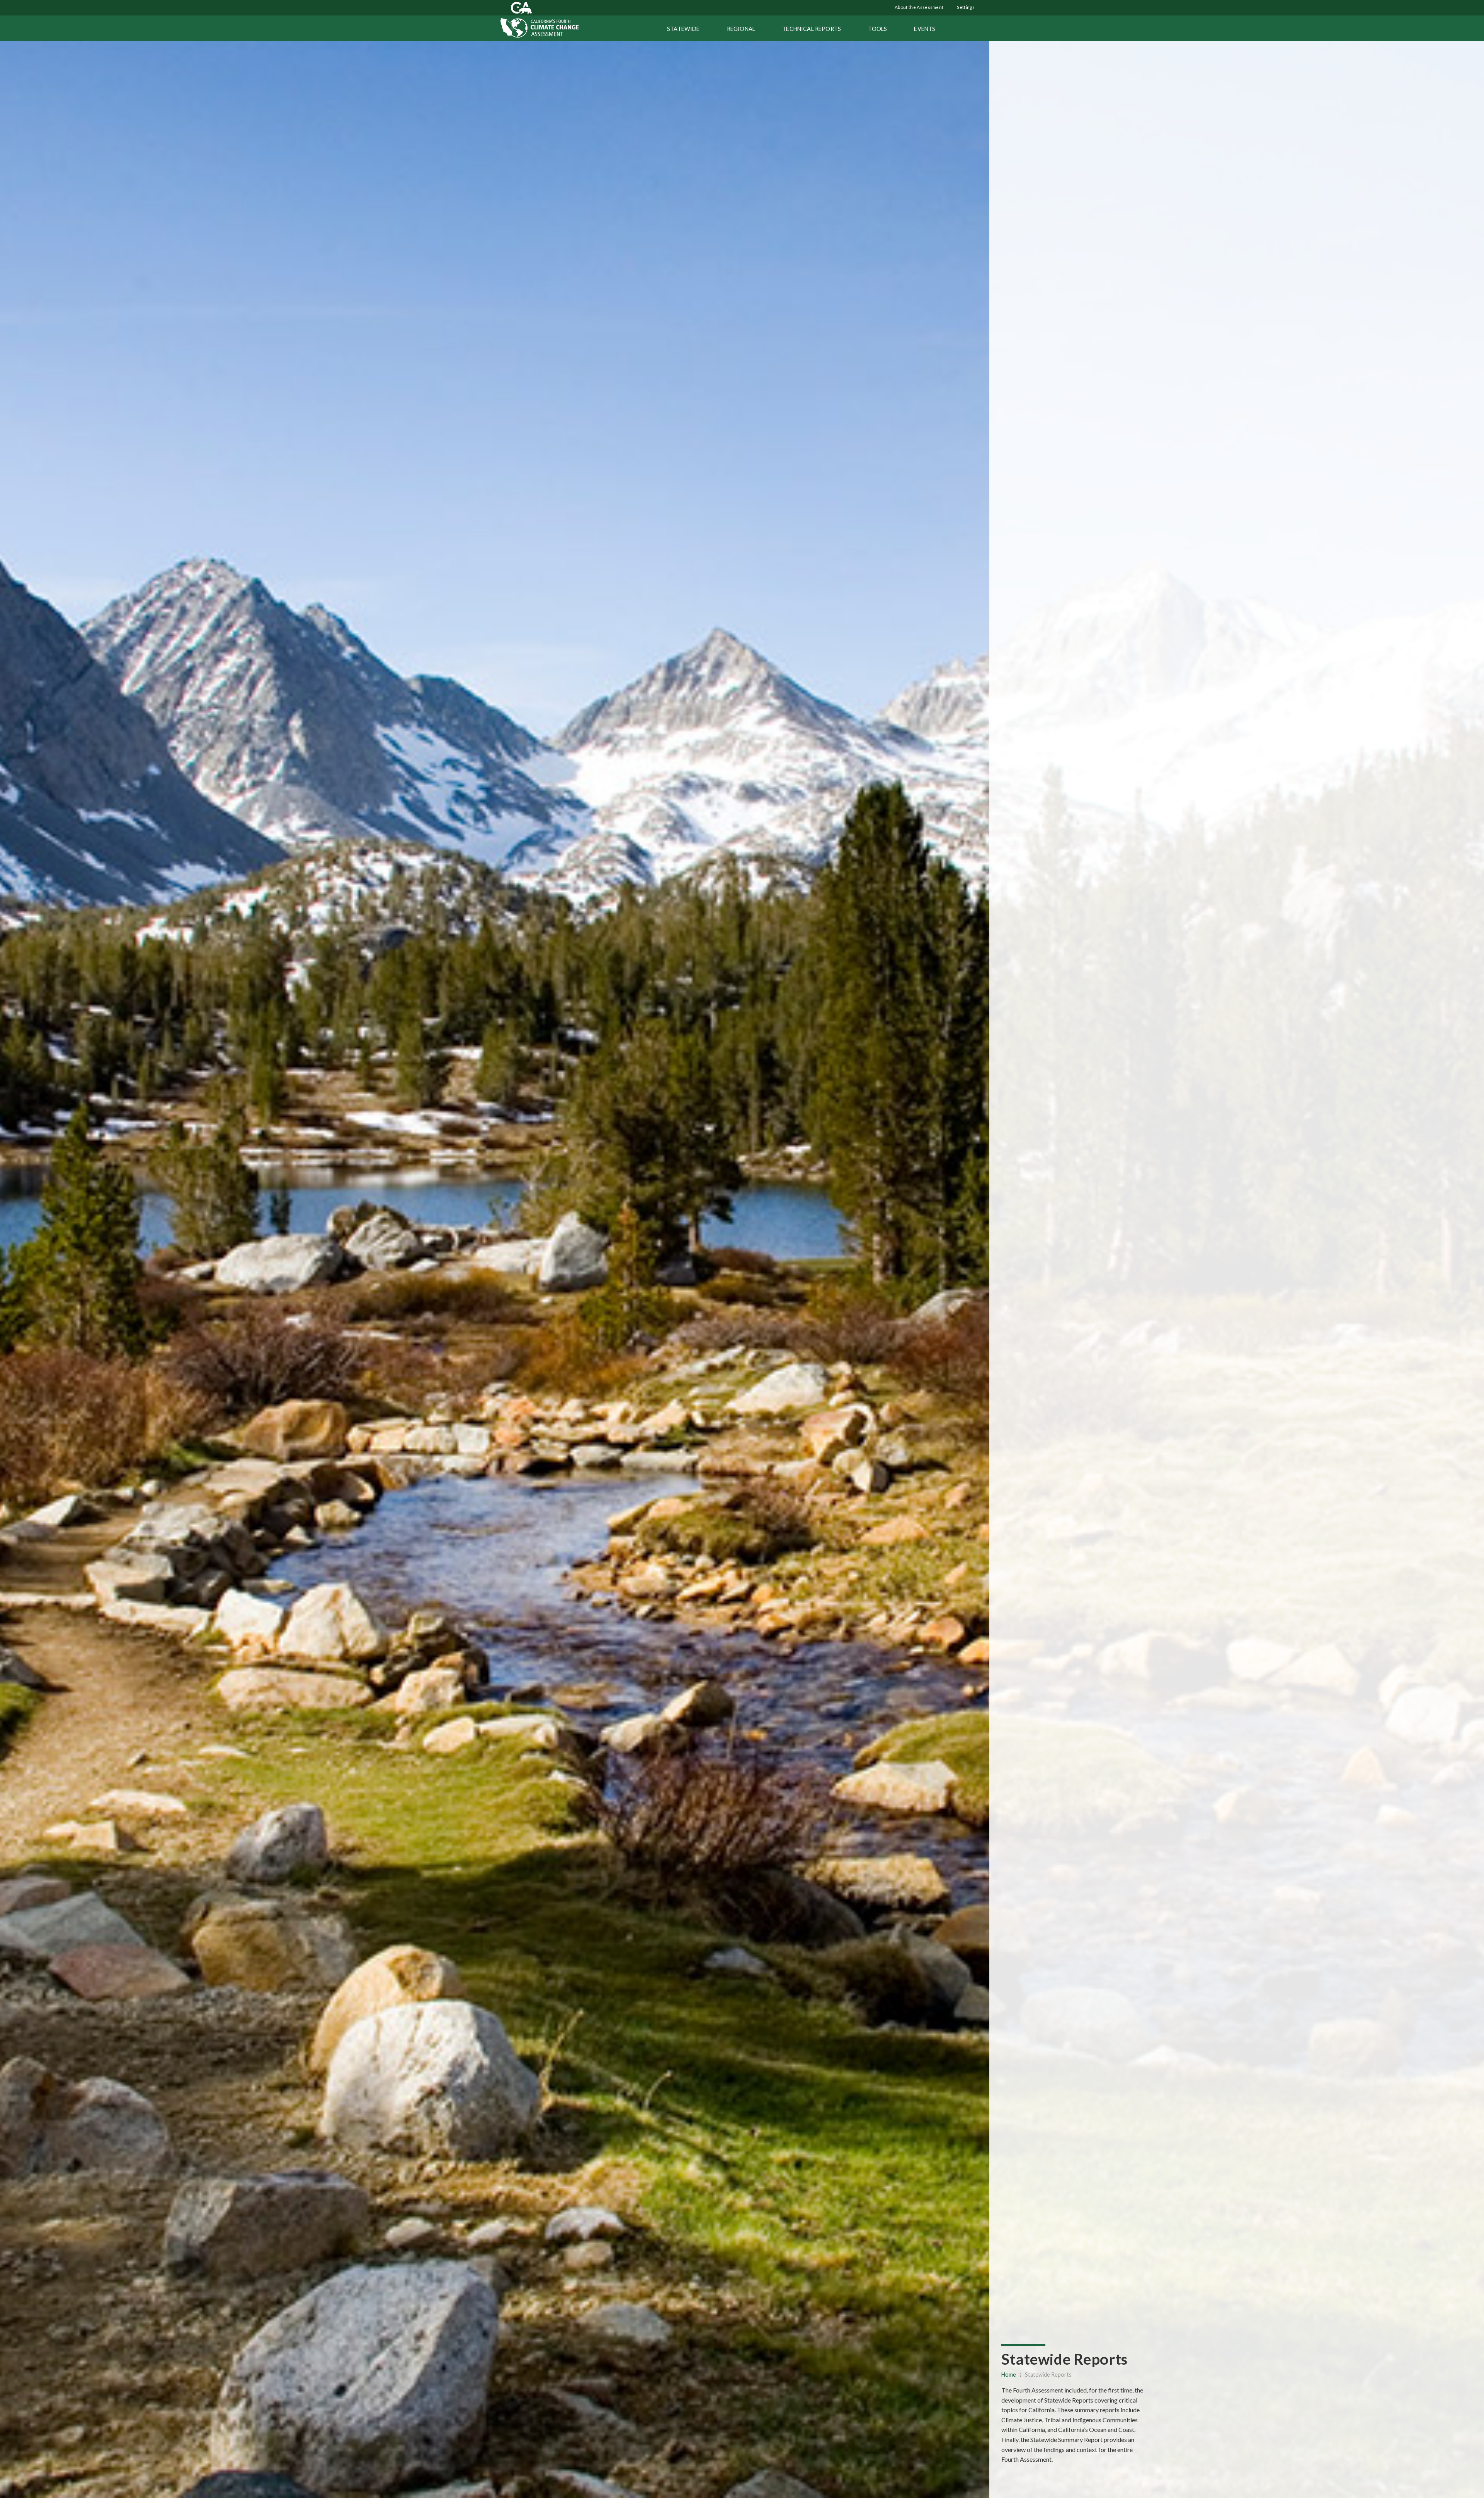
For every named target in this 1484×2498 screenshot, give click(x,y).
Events (925, 29)
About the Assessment (919, 7)
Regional (741, 29)
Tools (877, 29)
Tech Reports (812, 29)
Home (1009, 2375)
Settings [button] (965, 7)
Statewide (683, 29)
